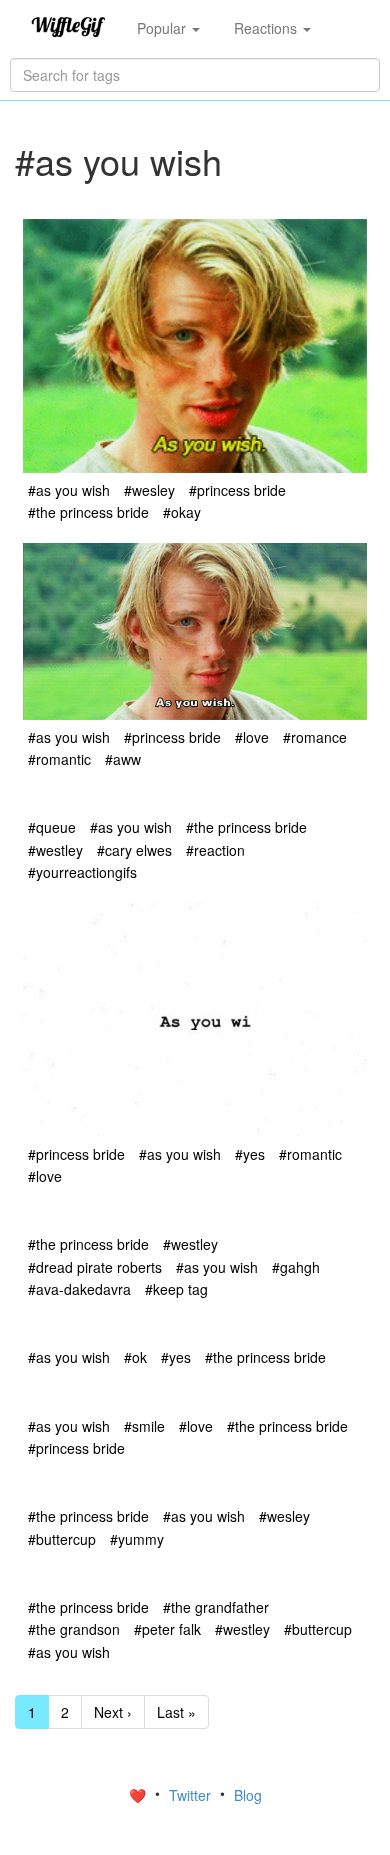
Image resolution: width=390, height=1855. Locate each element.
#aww (123, 759)
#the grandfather (216, 1607)
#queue (52, 827)
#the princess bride (88, 512)
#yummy (137, 1539)
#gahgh (296, 1267)
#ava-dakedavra (79, 1289)
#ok (135, 1357)
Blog (248, 1795)
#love (252, 737)
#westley (55, 850)
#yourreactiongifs (82, 872)
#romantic (59, 759)
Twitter (192, 1795)
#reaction (215, 850)
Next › (113, 1712)
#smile (144, 1426)
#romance (315, 737)
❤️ (139, 1795)
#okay (182, 512)
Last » (176, 1712)
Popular (163, 28)
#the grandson (74, 1629)
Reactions (267, 28)
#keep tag (176, 1289)
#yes (250, 1154)
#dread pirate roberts (95, 1267)
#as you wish (69, 490)
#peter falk (167, 1629)
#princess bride (237, 490)
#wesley (149, 490)
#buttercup (62, 1539)
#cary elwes (134, 850)
